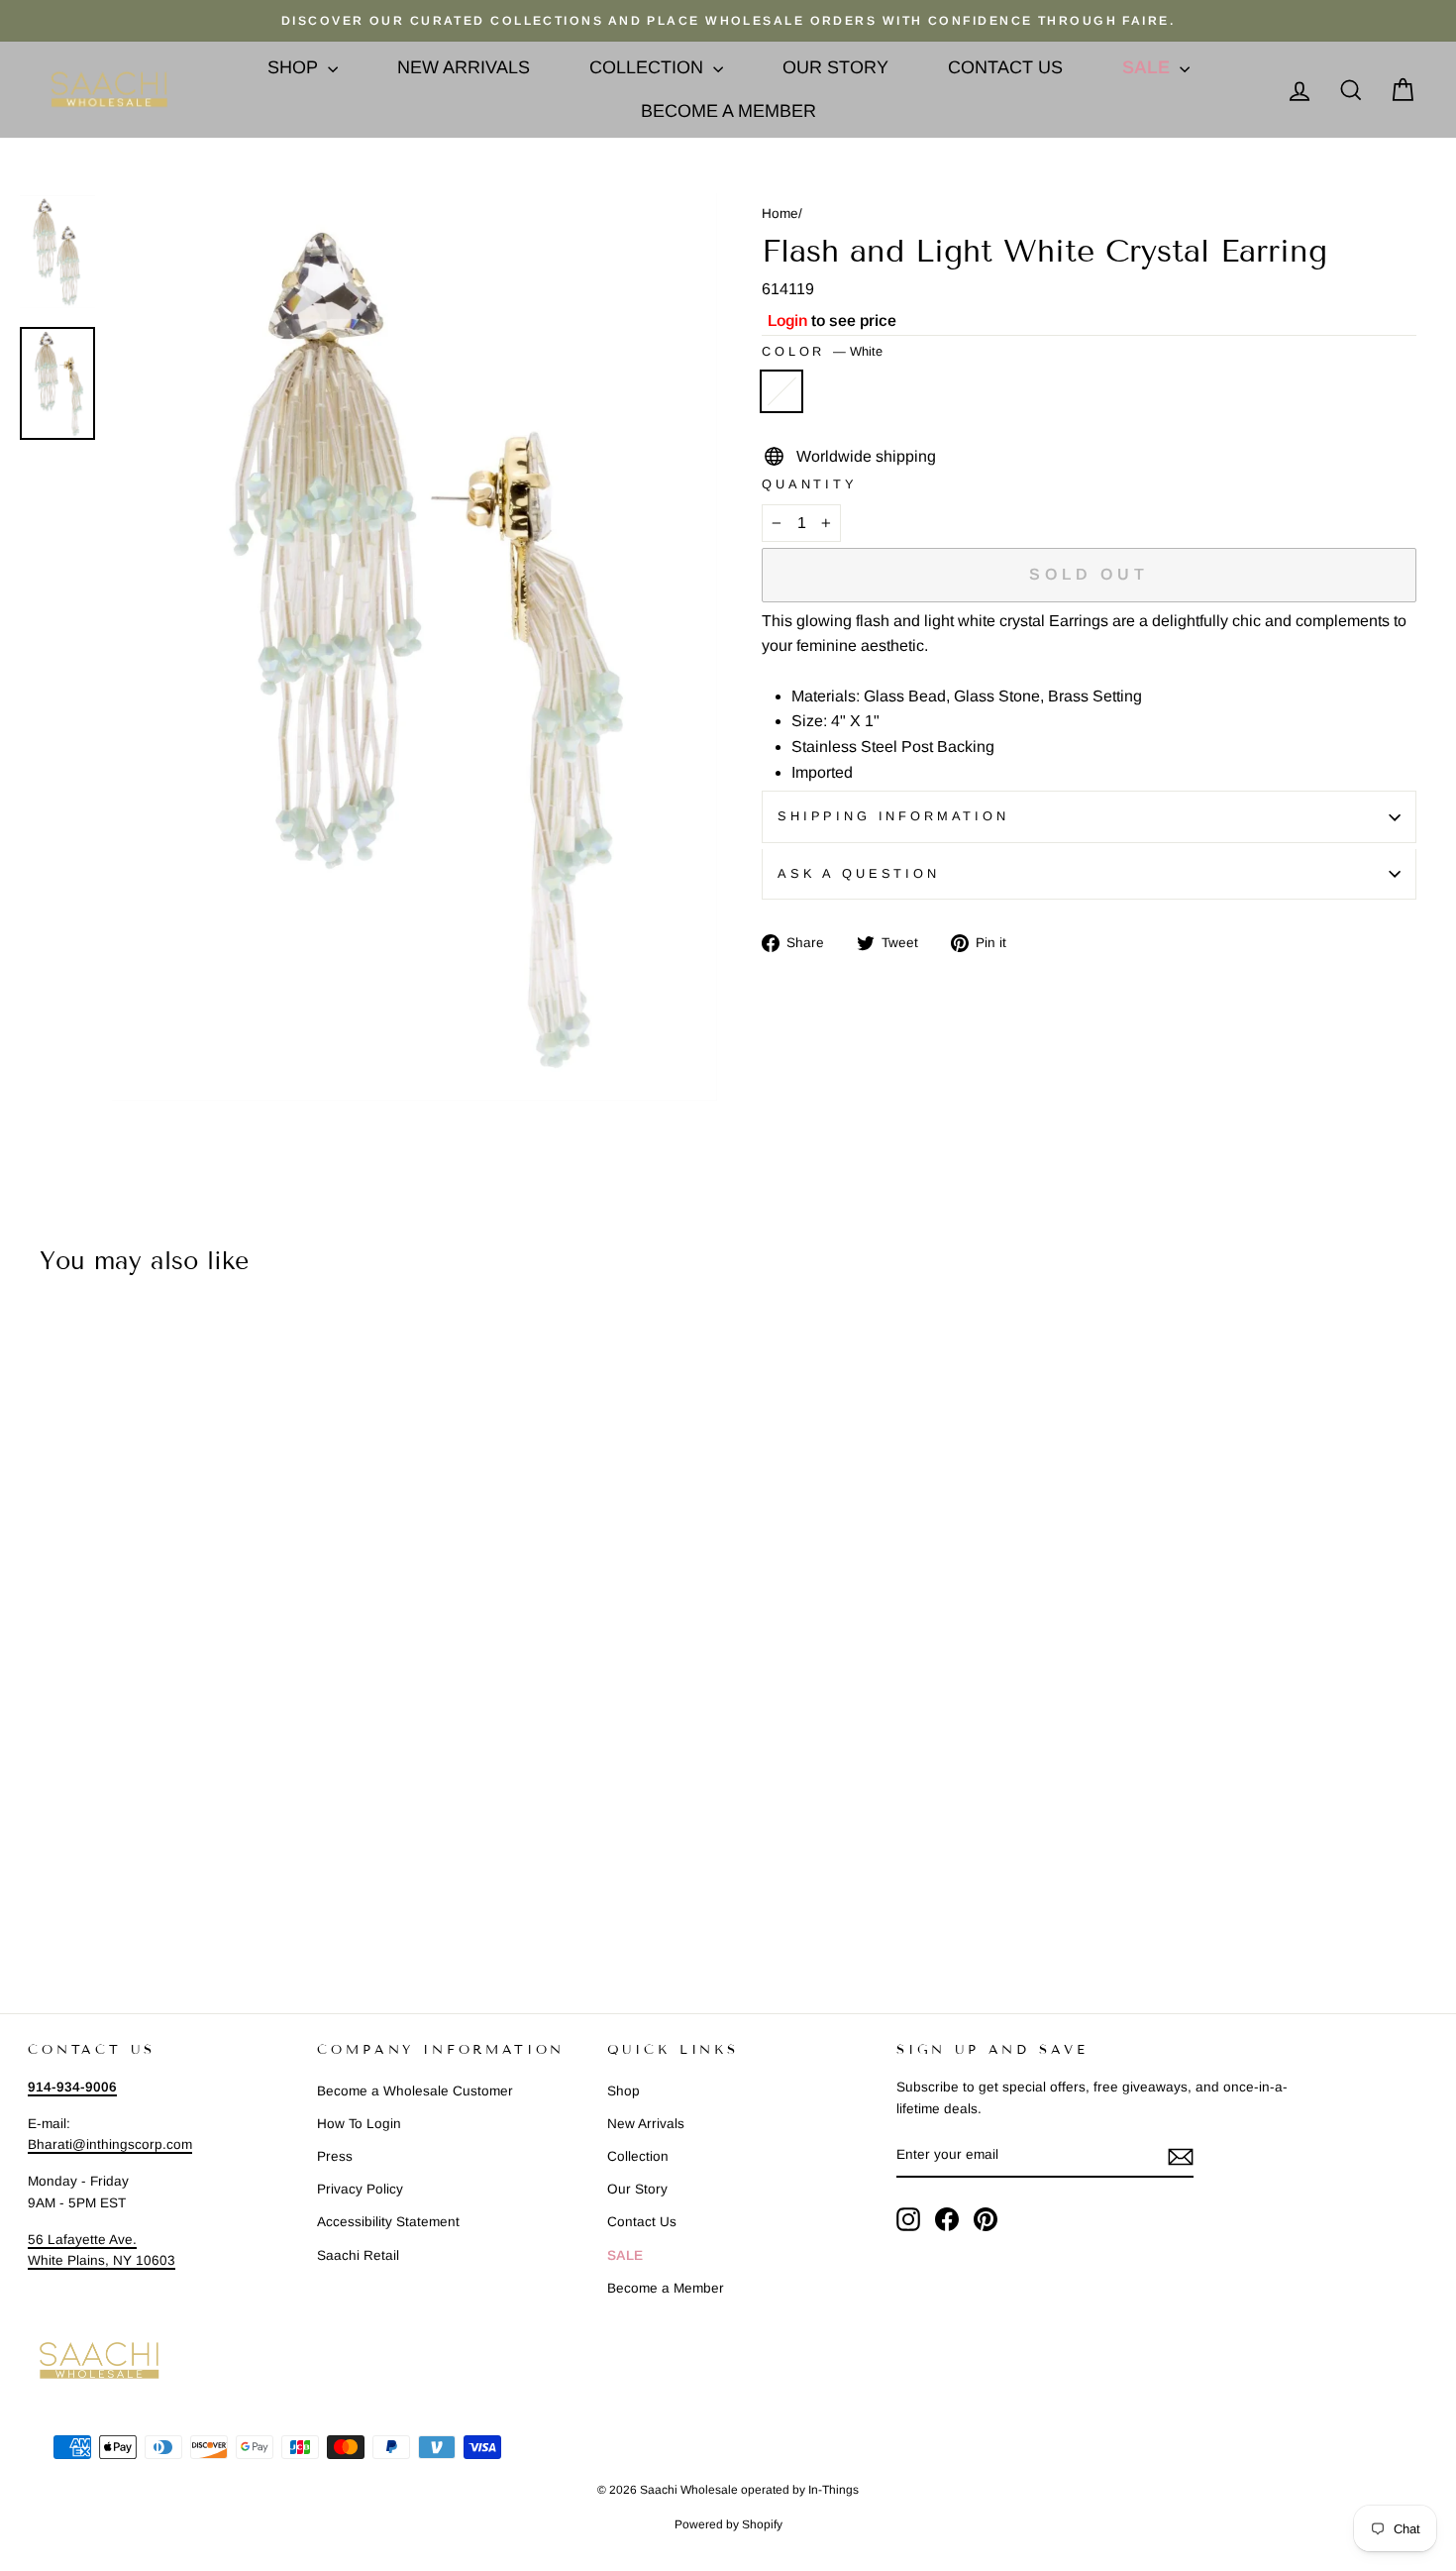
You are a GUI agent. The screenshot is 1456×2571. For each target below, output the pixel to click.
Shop (295, 67)
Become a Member (728, 111)
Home (780, 214)
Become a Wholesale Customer (415, 2091)
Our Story (835, 67)
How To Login (359, 2124)
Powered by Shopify (728, 2524)
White (781, 391)
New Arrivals (464, 67)
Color (822, 351)
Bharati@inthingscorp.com (110, 2144)
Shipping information (893, 816)
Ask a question (859, 873)
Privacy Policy (360, 2189)
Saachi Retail (358, 2255)
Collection (649, 67)
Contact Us (1005, 67)
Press (335, 2156)
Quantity (810, 484)
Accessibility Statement (388, 2222)
